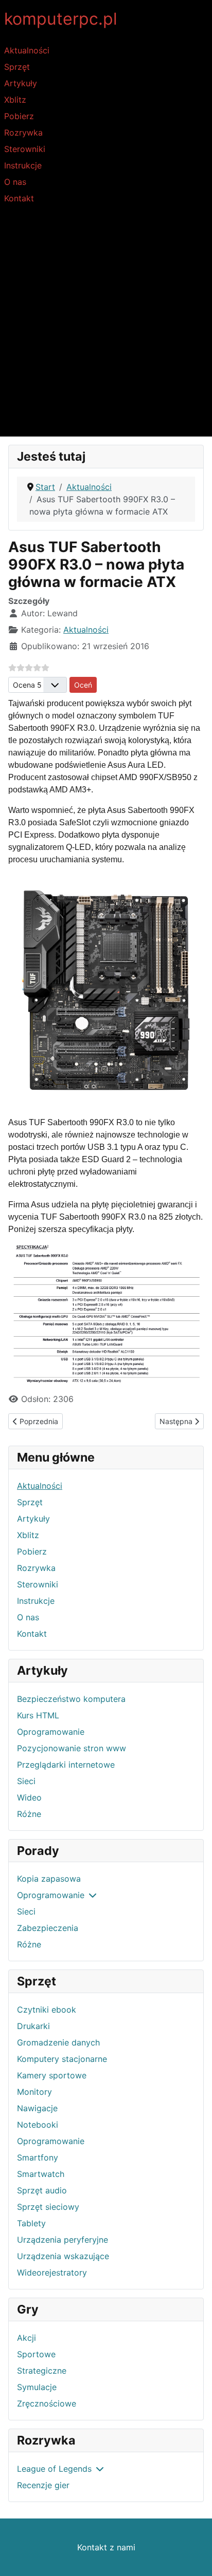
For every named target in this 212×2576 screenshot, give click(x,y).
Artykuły (21, 83)
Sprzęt (17, 67)
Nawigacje (37, 2108)
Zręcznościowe (47, 2403)
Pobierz (19, 116)
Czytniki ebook (47, 2010)
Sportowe (36, 2354)
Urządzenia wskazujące (63, 2256)
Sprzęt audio (42, 2190)
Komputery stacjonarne (62, 2059)
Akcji (26, 2338)
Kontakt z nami (106, 2547)
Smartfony (38, 2157)
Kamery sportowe (52, 2075)
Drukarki (33, 2026)
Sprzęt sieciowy (48, 2207)
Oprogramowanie (51, 1732)
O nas (15, 182)
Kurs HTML (38, 1715)
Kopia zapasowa (49, 1879)
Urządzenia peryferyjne (63, 2240)
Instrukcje (23, 165)
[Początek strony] (194, 2557)
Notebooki (38, 2125)
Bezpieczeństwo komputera (71, 1699)
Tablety (31, 2223)
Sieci (26, 1781)
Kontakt (19, 198)
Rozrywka (23, 132)
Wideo (29, 1797)
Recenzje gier (43, 2485)
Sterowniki (25, 149)
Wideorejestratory (52, 2272)
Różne (29, 1814)
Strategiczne (42, 2371)
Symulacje (37, 2387)
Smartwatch (41, 2174)
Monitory (34, 2092)
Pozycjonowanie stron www (72, 1748)
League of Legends (54, 2469)
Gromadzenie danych (58, 2042)
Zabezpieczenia (48, 1928)
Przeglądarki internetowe (66, 1765)
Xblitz (15, 100)
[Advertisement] (106, 326)
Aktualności (27, 50)
